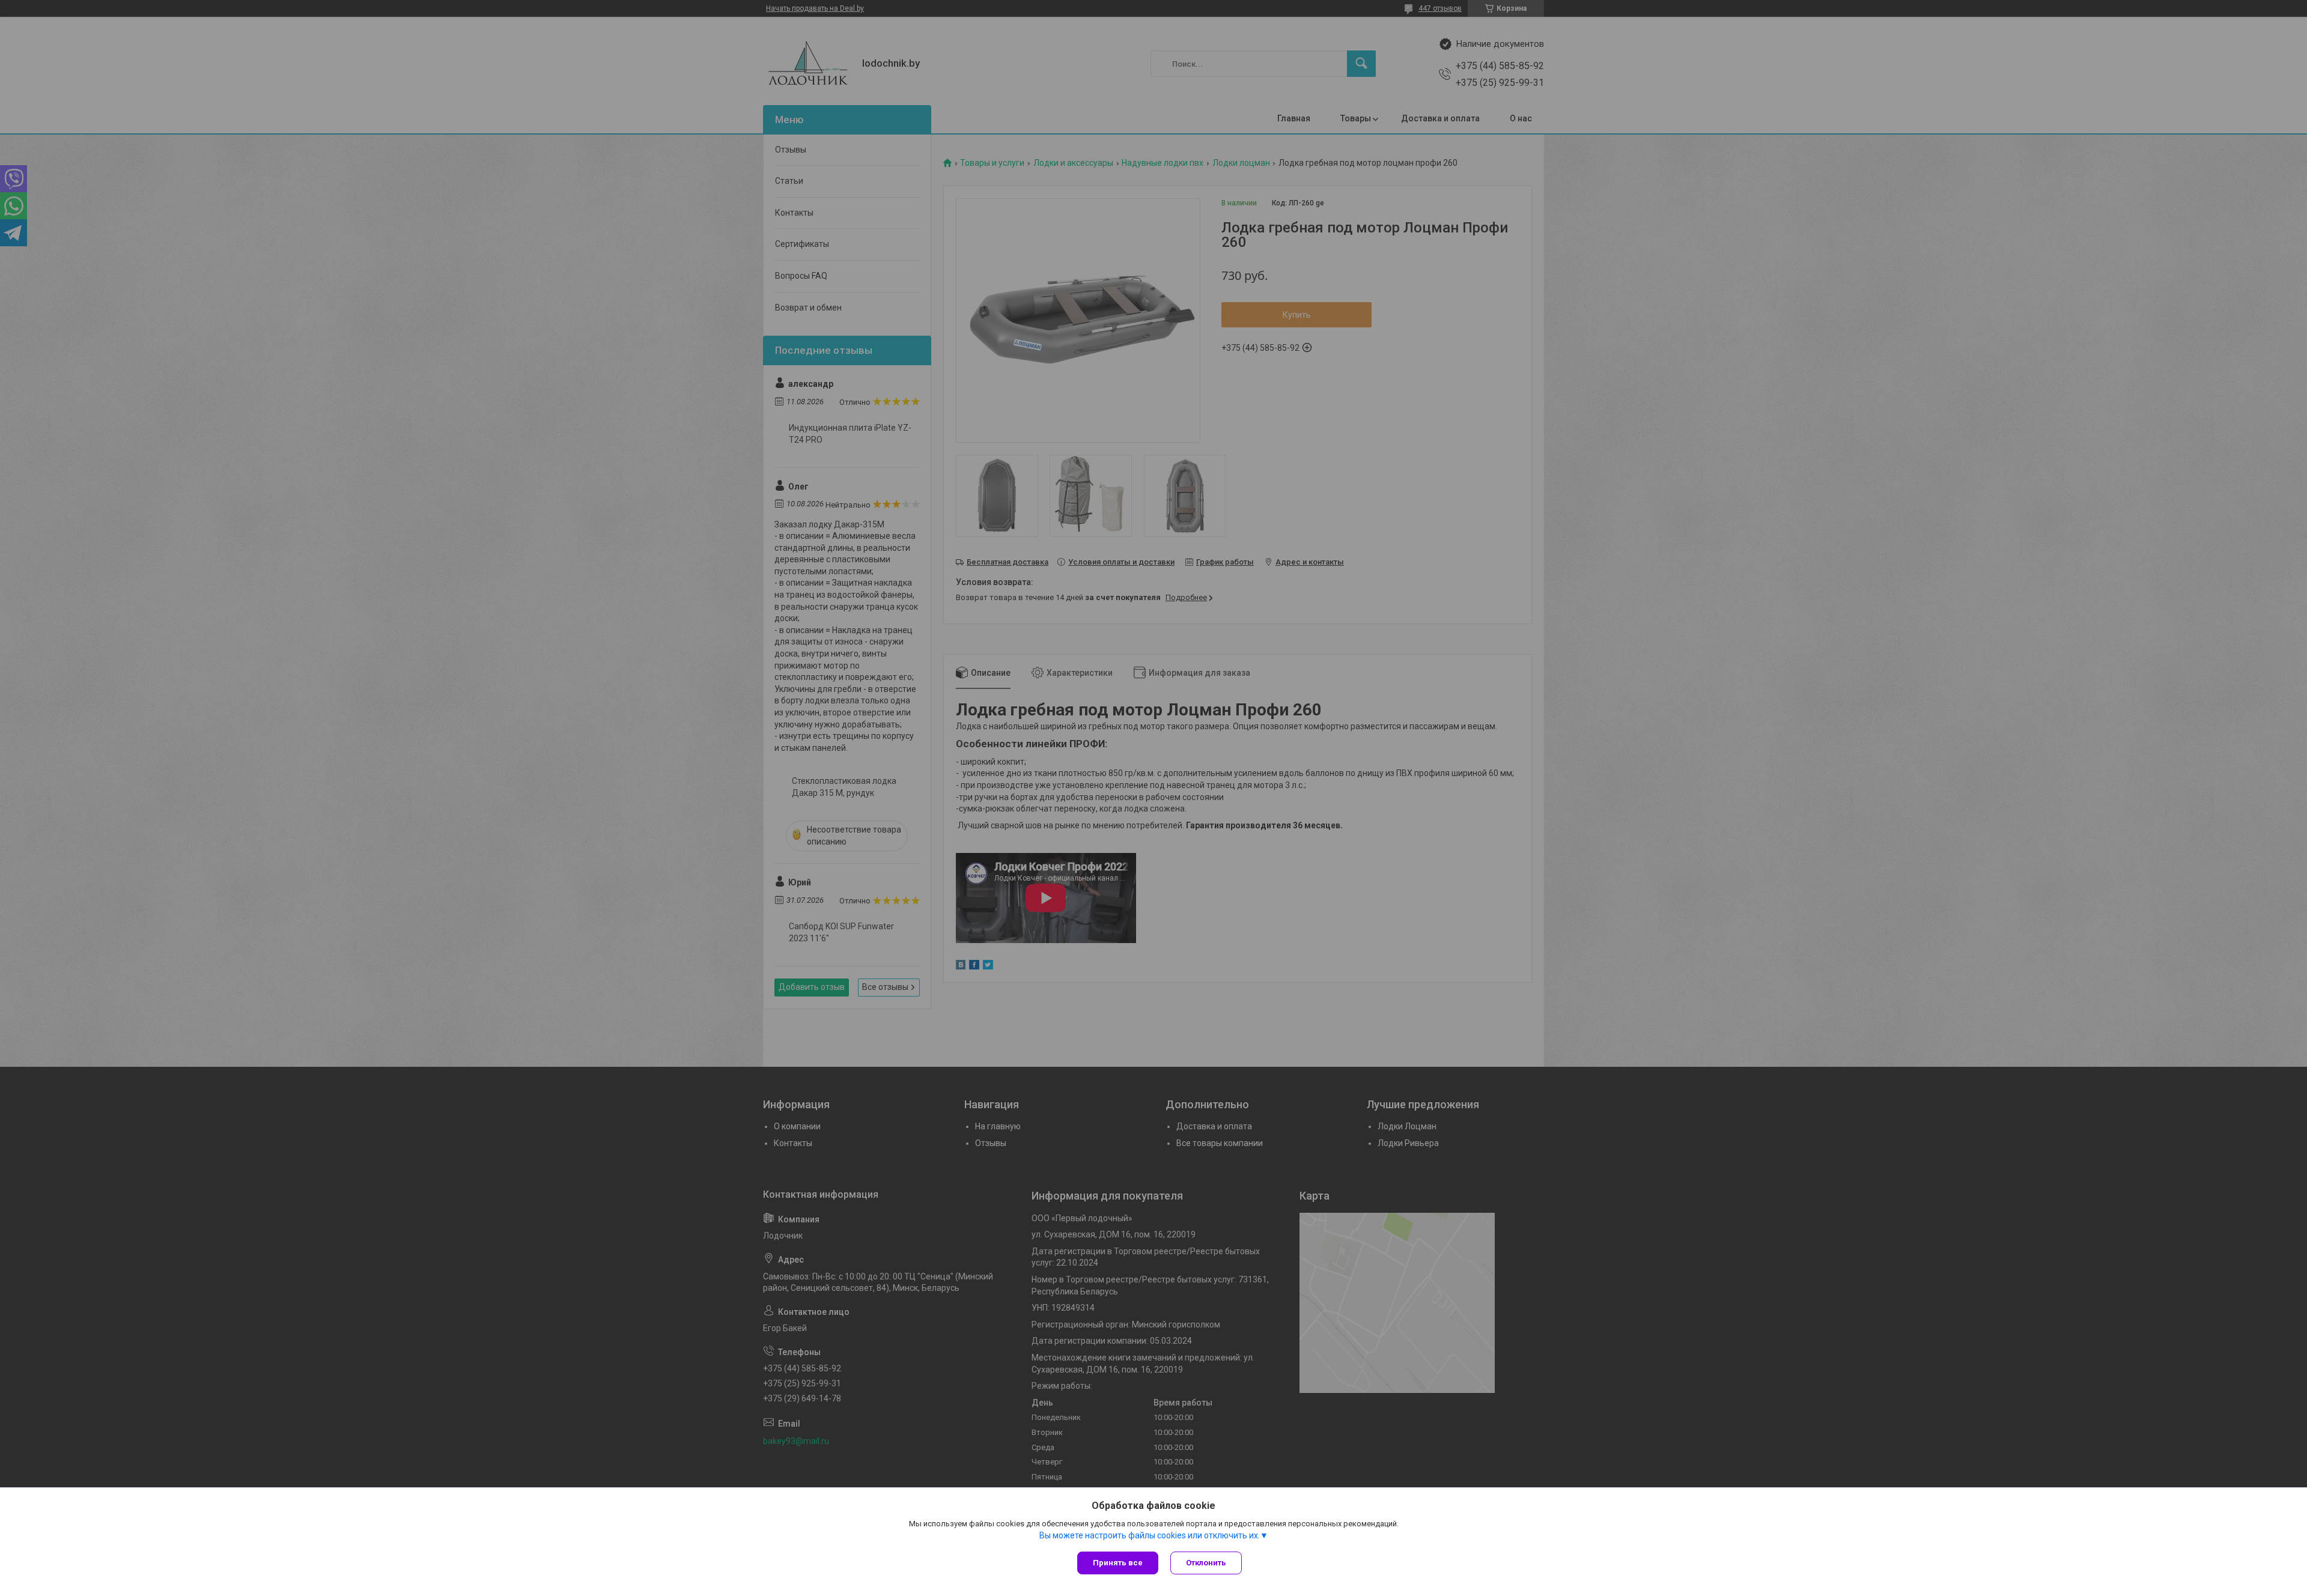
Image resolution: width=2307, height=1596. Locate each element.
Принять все (1118, 1563)
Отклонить (1206, 1563)
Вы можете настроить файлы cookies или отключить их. (1150, 1535)
